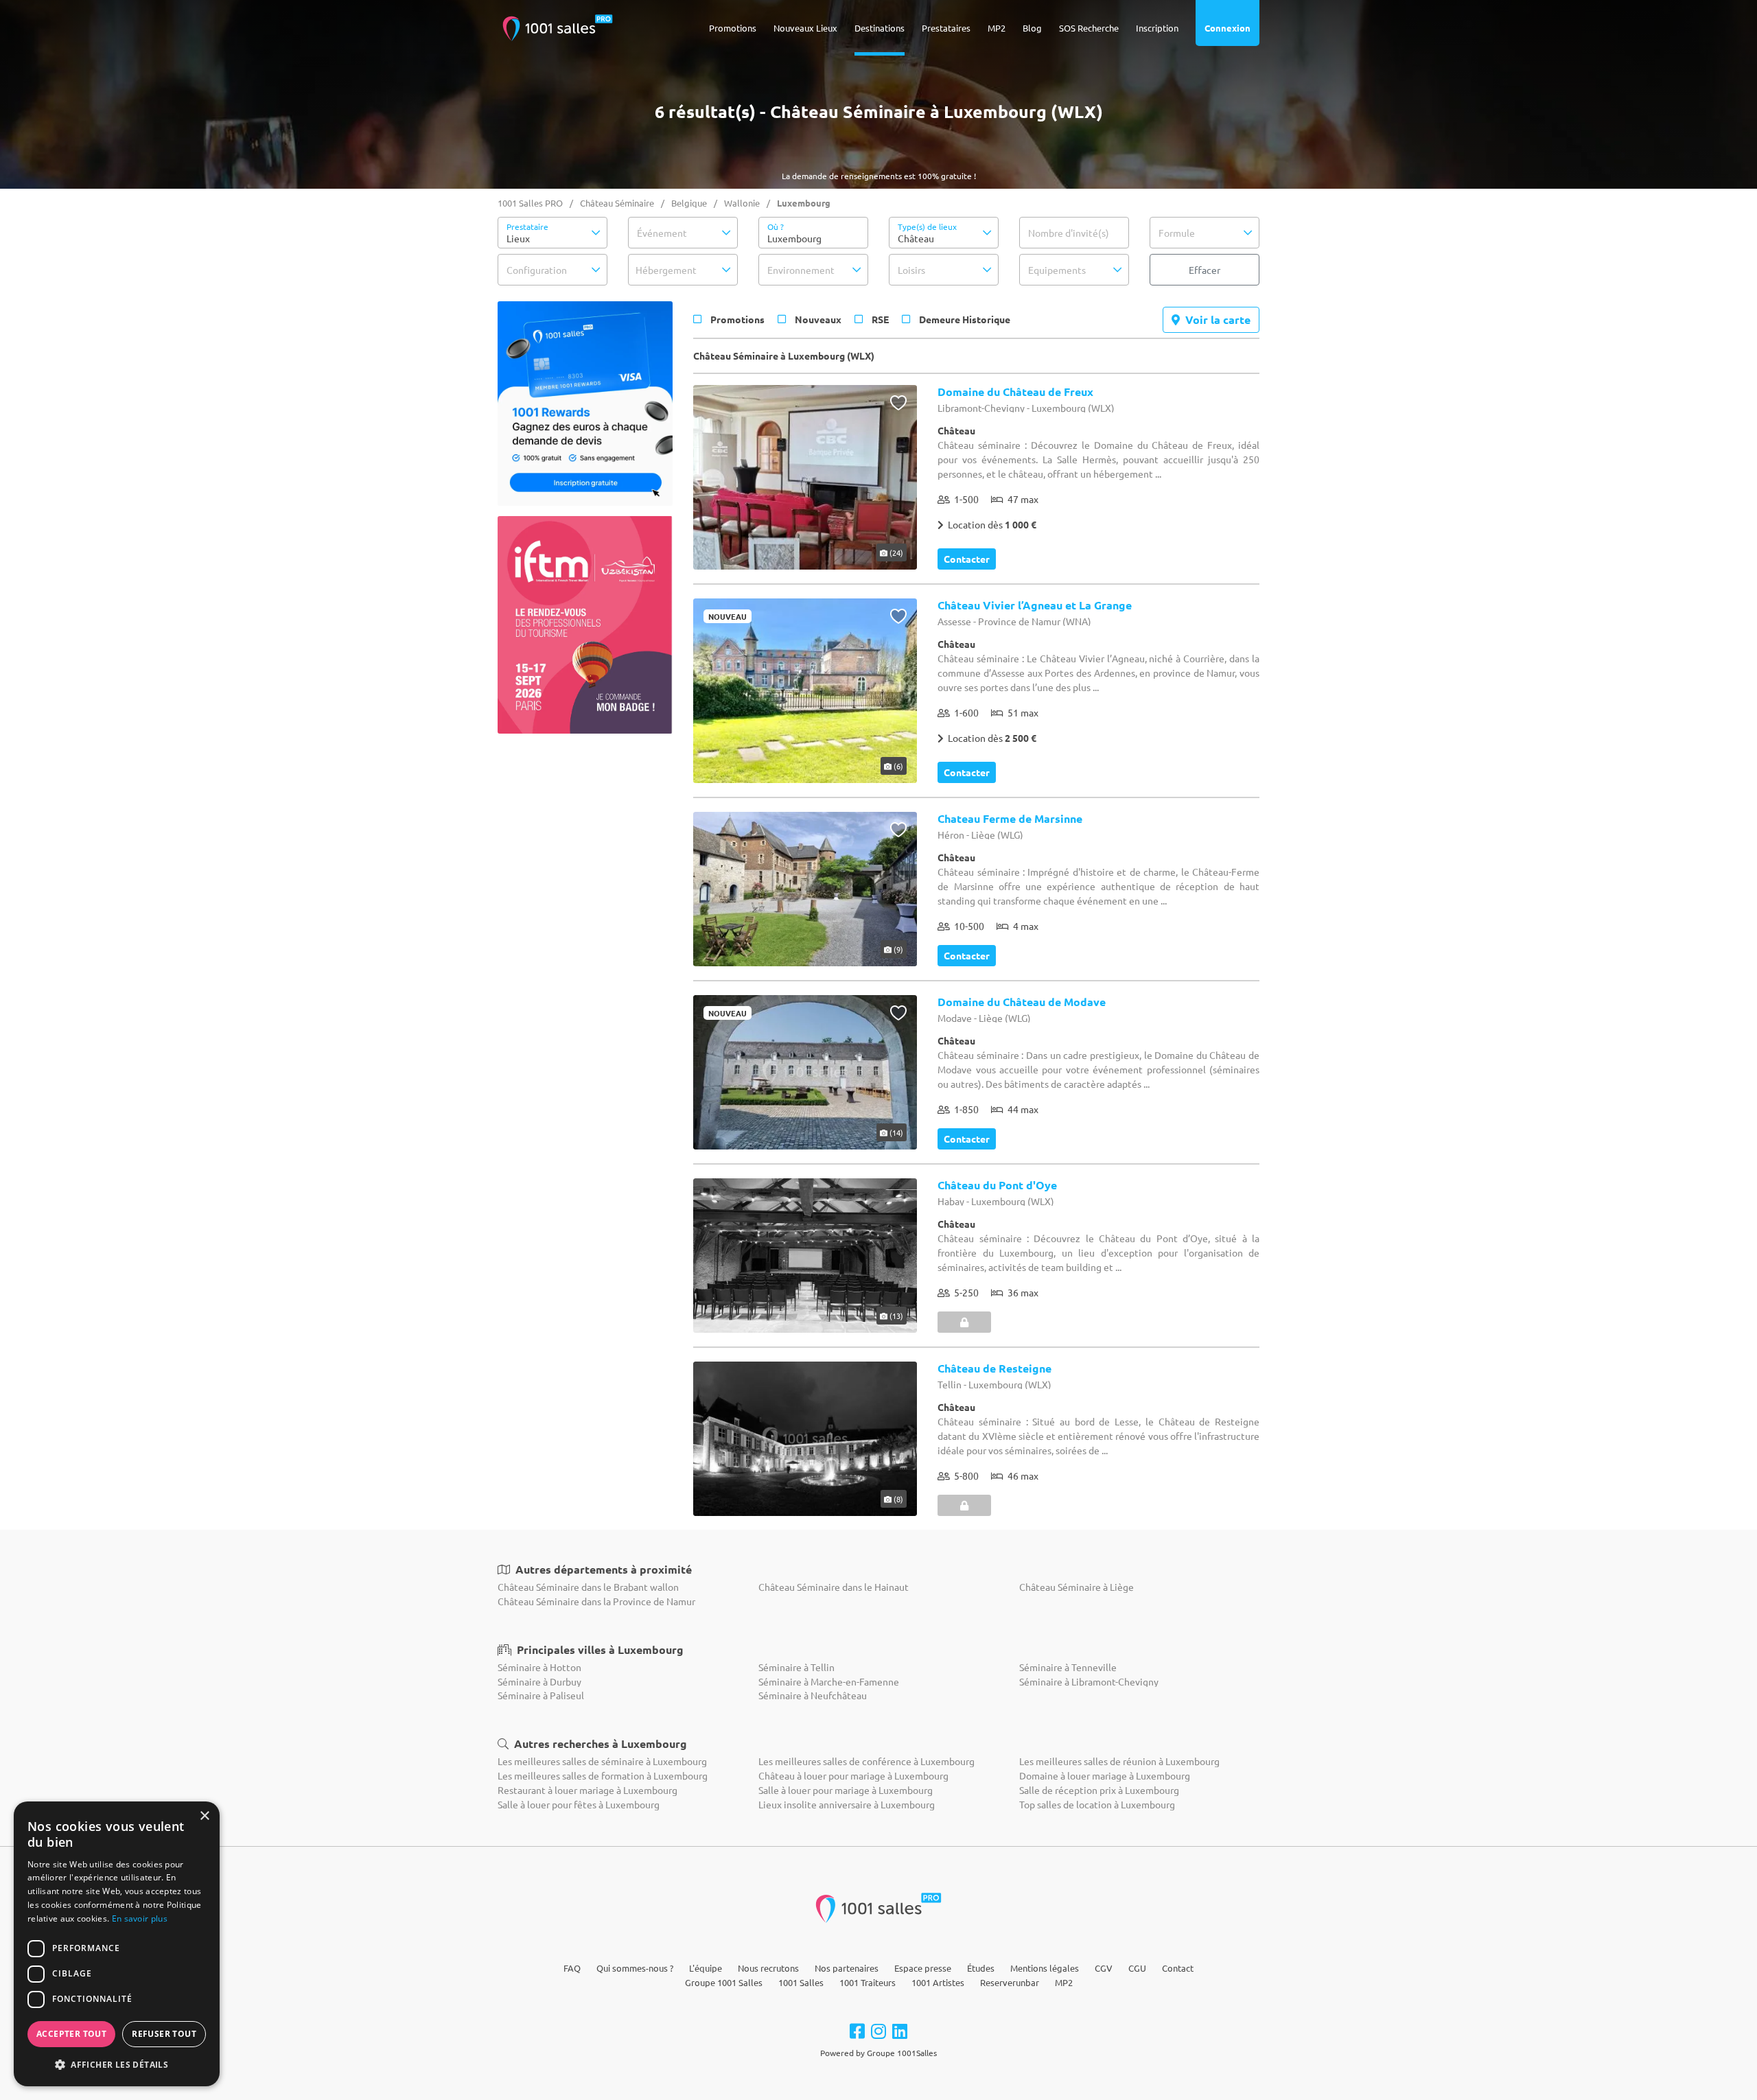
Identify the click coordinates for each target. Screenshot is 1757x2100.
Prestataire (527, 226)
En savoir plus (140, 1918)
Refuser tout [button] (164, 2034)
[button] (552, 233)
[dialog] (117, 1944)
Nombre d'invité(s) (1069, 233)
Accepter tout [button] (71, 2034)
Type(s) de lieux (927, 226)
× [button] (204, 1816)
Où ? (776, 226)
